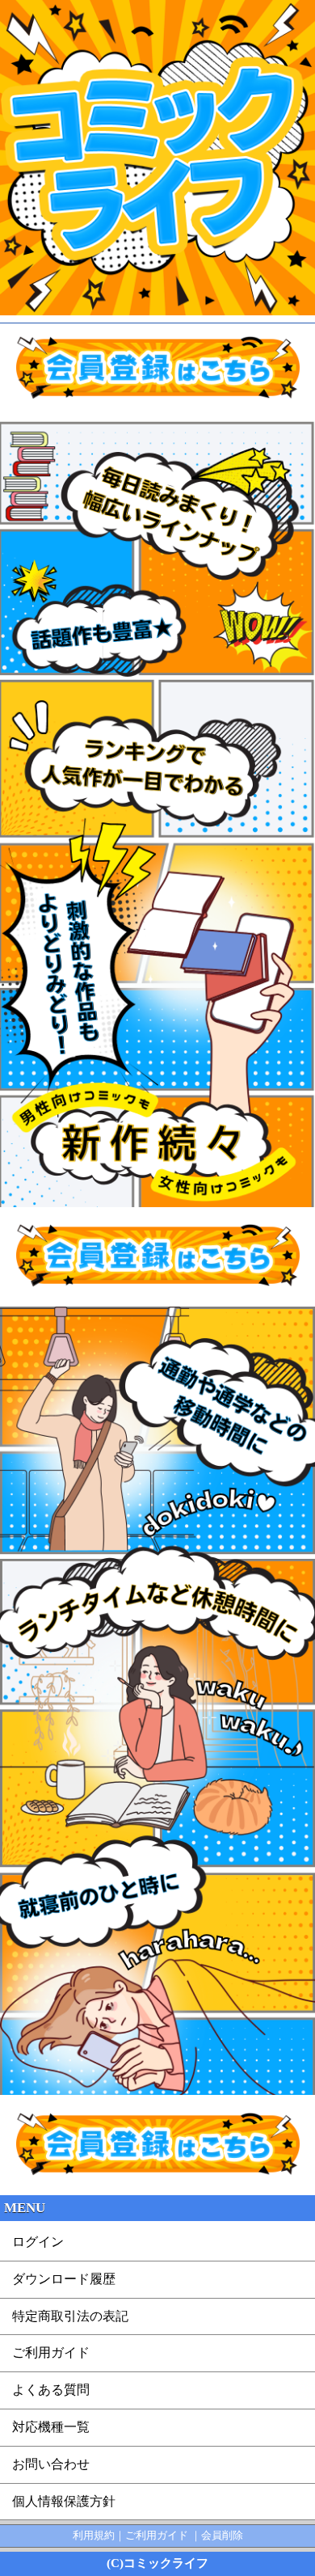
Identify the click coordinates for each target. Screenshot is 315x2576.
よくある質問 (51, 2390)
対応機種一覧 (51, 2427)
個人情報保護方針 (64, 2501)
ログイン (38, 2242)
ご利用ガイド (51, 2352)
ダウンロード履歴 (64, 2279)
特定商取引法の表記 (70, 2316)
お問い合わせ (51, 2464)
